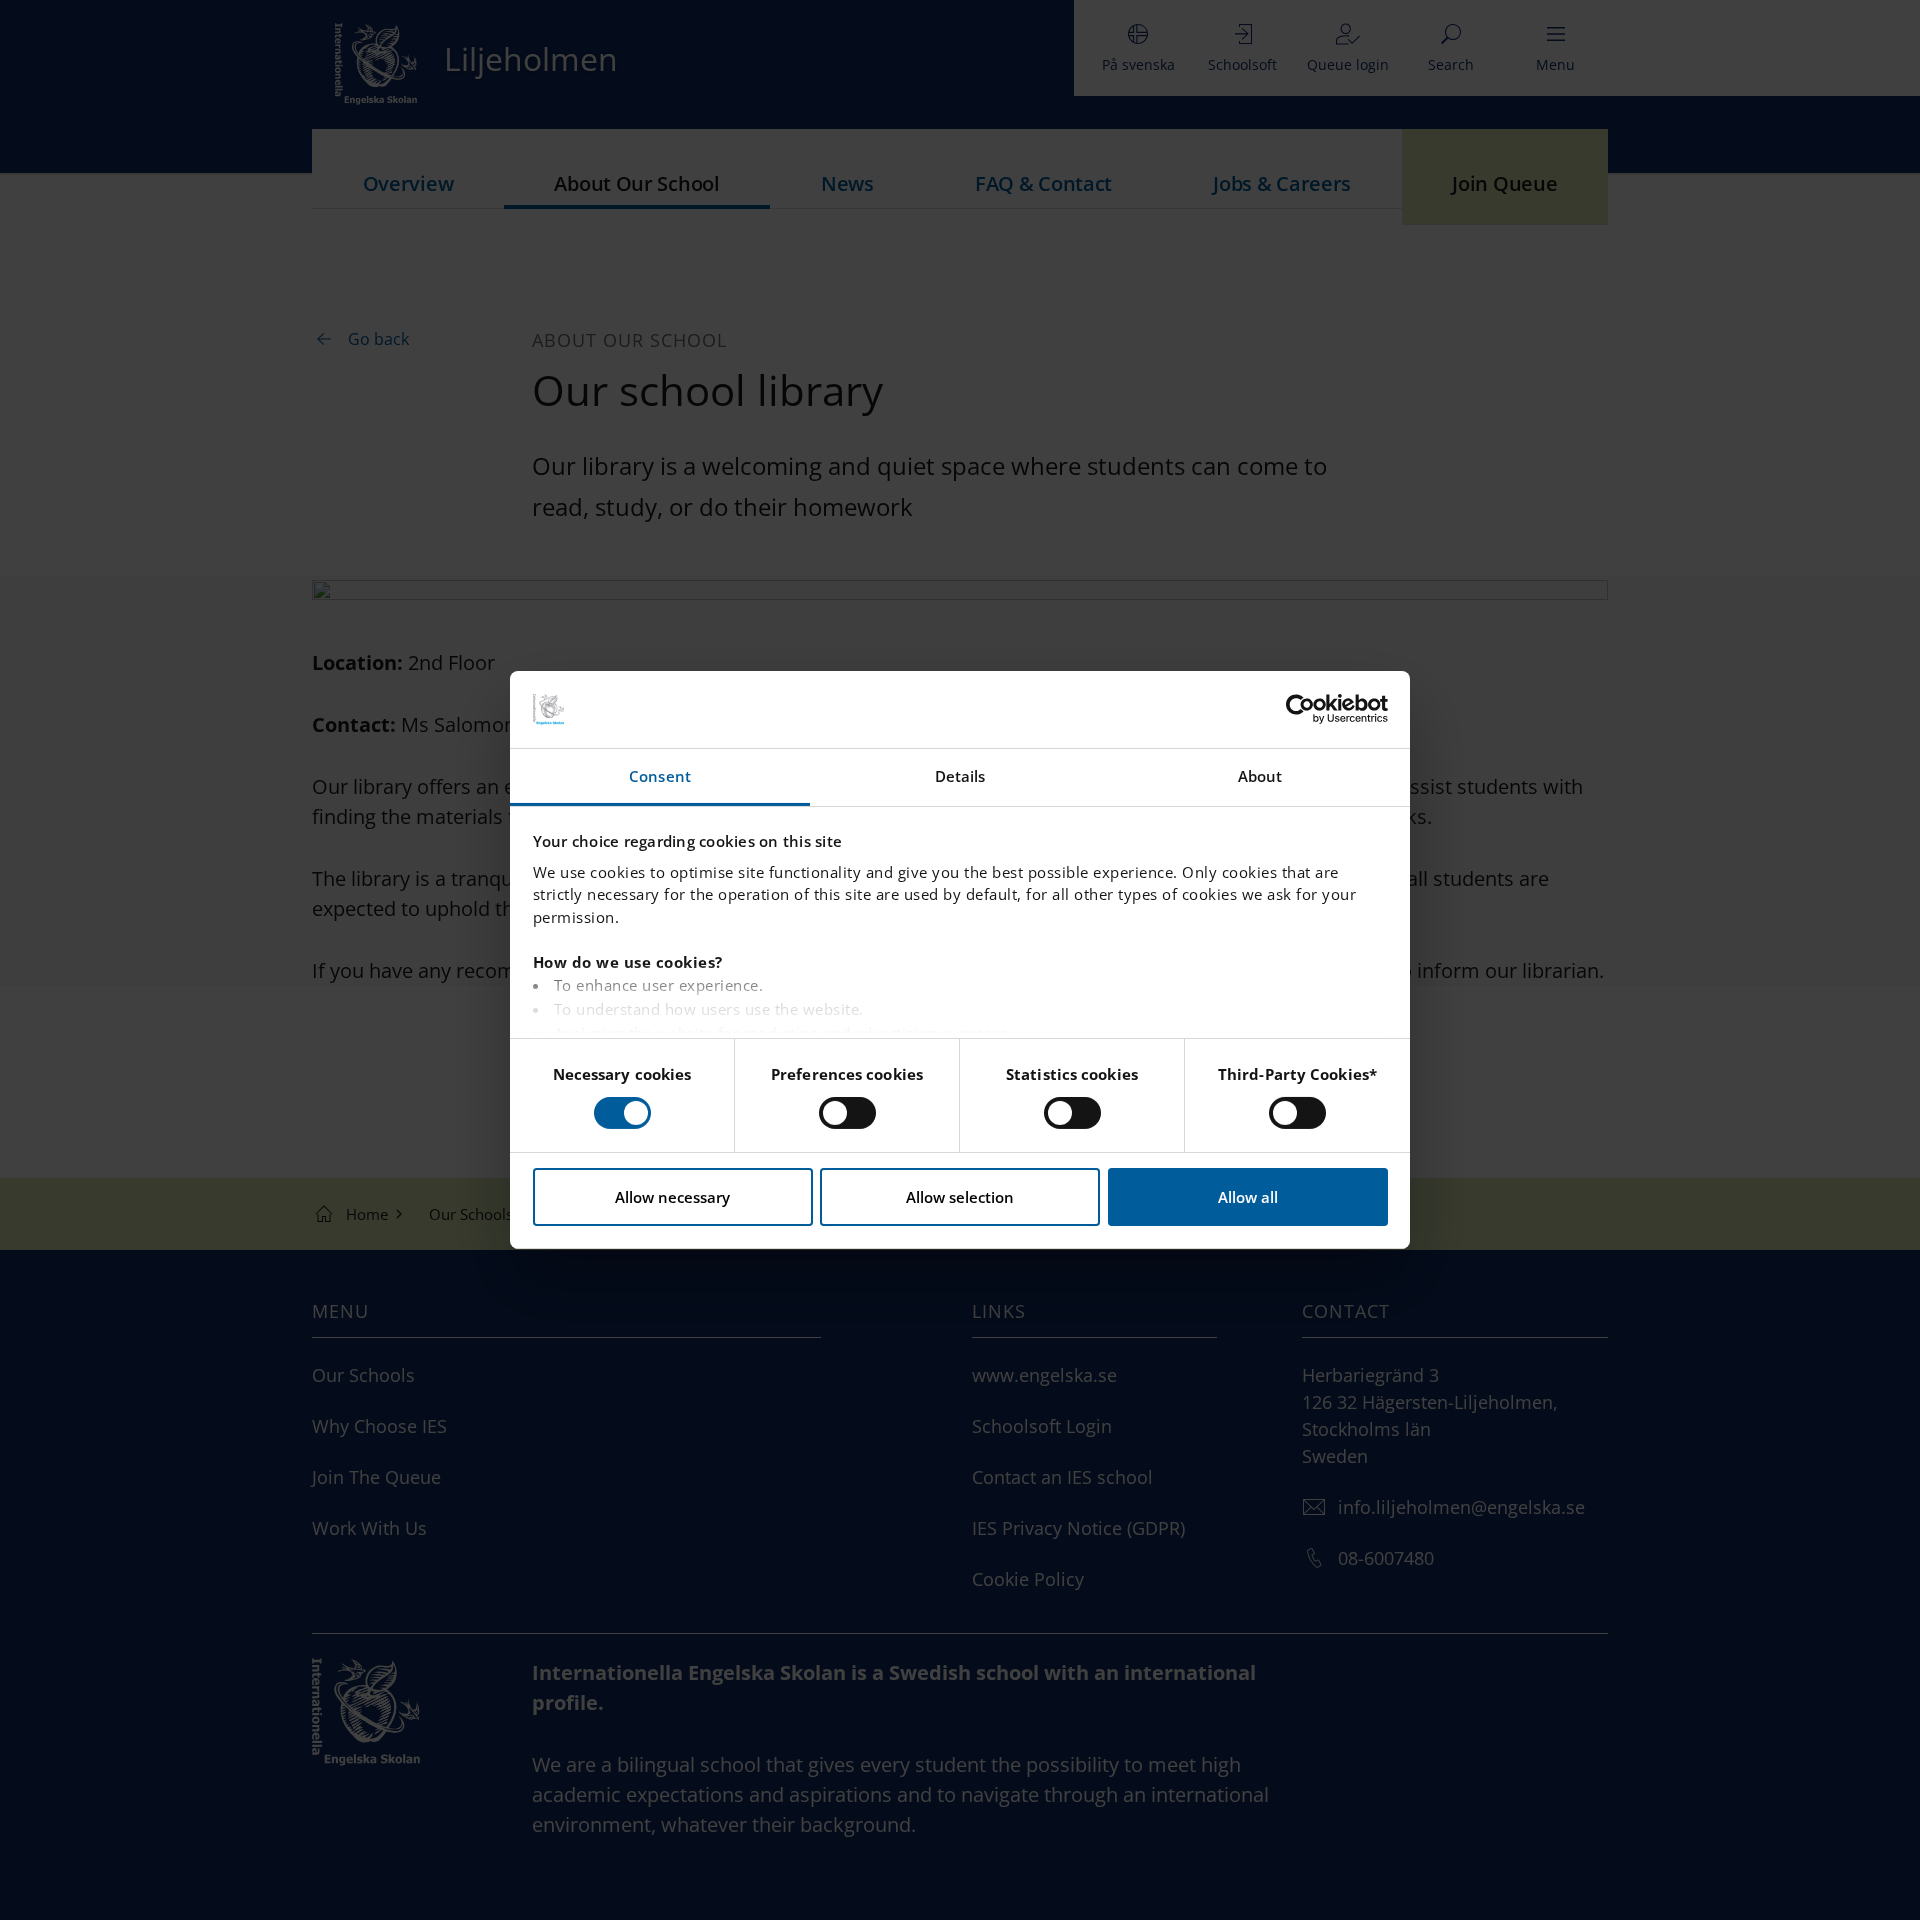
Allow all (1248, 1197)
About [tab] (1260, 776)
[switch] (847, 1113)
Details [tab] (960, 776)
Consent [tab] (660, 776)
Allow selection (960, 1197)
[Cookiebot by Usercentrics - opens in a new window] (1300, 709)
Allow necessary (672, 1197)
